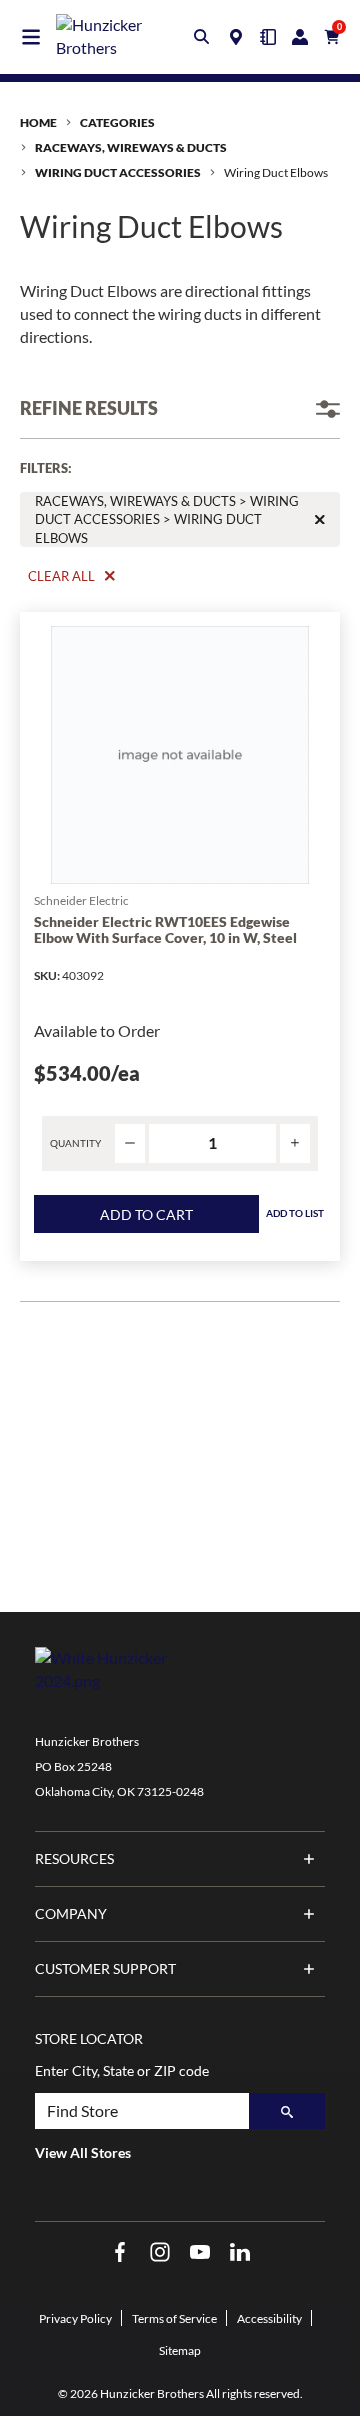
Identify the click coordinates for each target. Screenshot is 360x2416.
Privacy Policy (75, 2318)
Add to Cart (146, 1214)
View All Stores (83, 2152)
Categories (117, 122)
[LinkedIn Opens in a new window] (240, 2252)
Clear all (61, 576)
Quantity (75, 1143)
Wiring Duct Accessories (118, 172)
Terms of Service (174, 2318)
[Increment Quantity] (295, 1143)
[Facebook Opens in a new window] (120, 2252)
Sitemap (180, 2350)
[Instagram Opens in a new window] (160, 2252)
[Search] (287, 2111)
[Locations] (236, 37)
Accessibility (269, 2318)
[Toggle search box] (202, 37)
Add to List (295, 1213)
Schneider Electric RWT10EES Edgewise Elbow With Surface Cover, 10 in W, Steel (165, 930)
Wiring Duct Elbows (276, 172)
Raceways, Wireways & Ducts (131, 147)
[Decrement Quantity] (130, 1143)
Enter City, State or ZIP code (122, 2070)
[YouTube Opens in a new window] (200, 2252)
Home (38, 122)
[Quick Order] (268, 37)
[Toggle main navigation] (31, 37)
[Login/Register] (300, 37)
